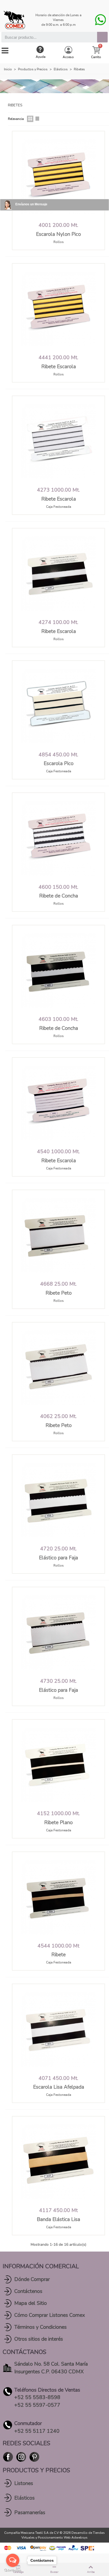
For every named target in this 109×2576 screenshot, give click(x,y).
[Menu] (5, 51)
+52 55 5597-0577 (37, 2405)
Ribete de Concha (59, 896)
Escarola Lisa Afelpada (59, 2087)
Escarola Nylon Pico (58, 234)
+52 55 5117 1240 (37, 2431)
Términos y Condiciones (40, 2327)
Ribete (58, 1955)
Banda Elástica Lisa (58, 2219)
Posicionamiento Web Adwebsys (63, 2538)
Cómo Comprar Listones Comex (50, 2315)
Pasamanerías (30, 2513)
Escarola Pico (59, 764)
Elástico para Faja (58, 1558)
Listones (24, 2483)
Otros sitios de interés (39, 2339)
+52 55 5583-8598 (37, 2397)
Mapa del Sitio (31, 2303)
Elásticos (24, 2498)
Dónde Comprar (32, 2279)
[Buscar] (102, 37)
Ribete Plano (58, 1823)
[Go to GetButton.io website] (13, 2571)
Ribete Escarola (59, 367)
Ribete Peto (59, 1293)
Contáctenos (28, 2291)
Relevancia (16, 119)
